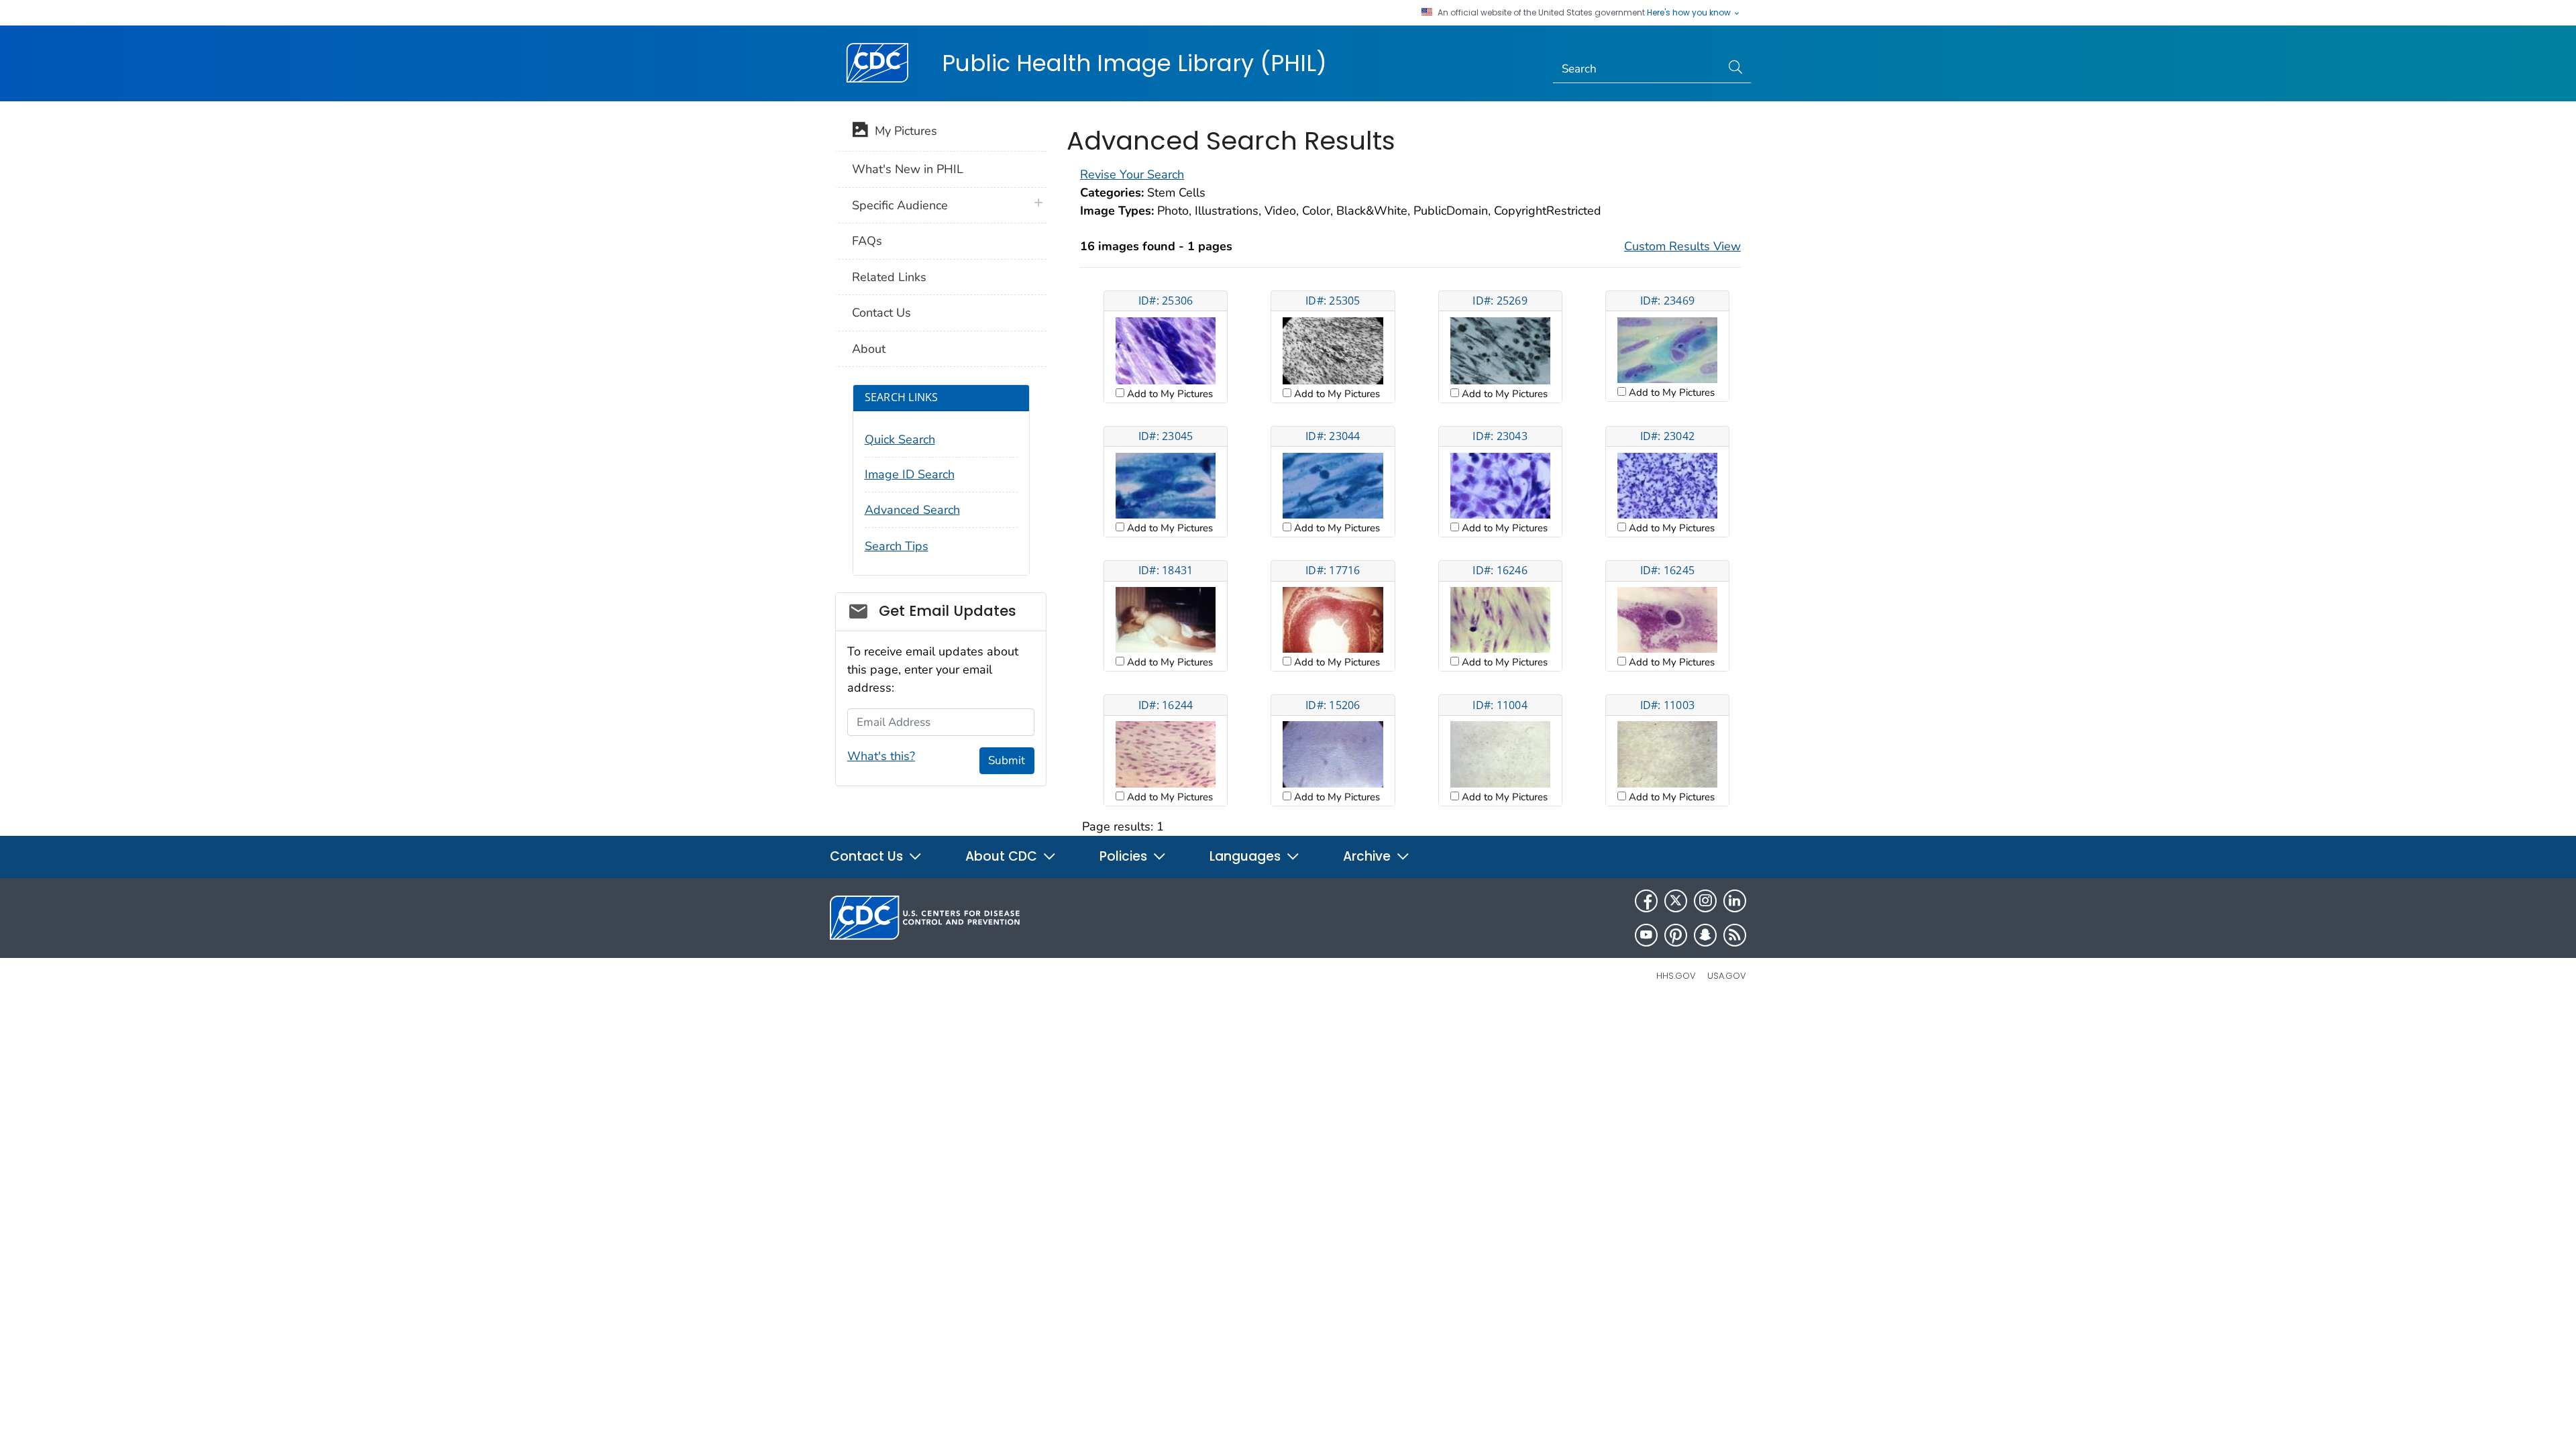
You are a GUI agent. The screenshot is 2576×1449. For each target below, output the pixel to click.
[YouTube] (1646, 935)
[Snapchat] (1705, 935)
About (869, 349)
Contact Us (881, 313)
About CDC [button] (1003, 856)
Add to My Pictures (1169, 394)
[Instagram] (1705, 901)
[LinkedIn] (1735, 901)
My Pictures (903, 131)
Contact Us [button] (868, 856)
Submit (1007, 760)
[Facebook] (1646, 901)
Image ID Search (910, 474)
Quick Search (900, 439)
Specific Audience (900, 205)
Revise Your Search (1132, 174)
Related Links (889, 277)
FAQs (867, 241)
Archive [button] (1368, 856)
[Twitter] (1676, 901)
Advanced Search (912, 510)
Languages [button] (1247, 856)
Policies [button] (1125, 856)
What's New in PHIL (908, 169)
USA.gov (1727, 976)
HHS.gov (1676, 976)
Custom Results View (1682, 246)
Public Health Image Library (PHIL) (1134, 63)
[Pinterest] (1676, 935)
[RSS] (1735, 935)
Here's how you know (1690, 13)
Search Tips (897, 546)
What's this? (881, 756)
